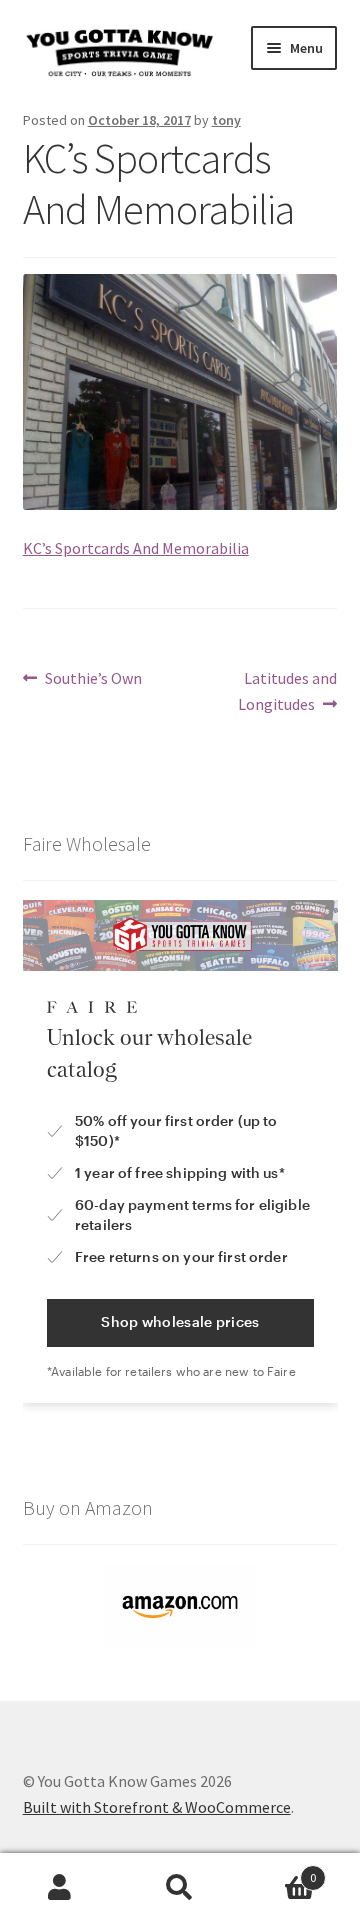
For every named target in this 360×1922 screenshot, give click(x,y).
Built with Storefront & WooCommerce (157, 1807)
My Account (60, 1888)
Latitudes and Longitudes (287, 690)
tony (226, 120)
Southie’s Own (93, 679)
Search (180, 1888)
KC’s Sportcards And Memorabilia (136, 548)
